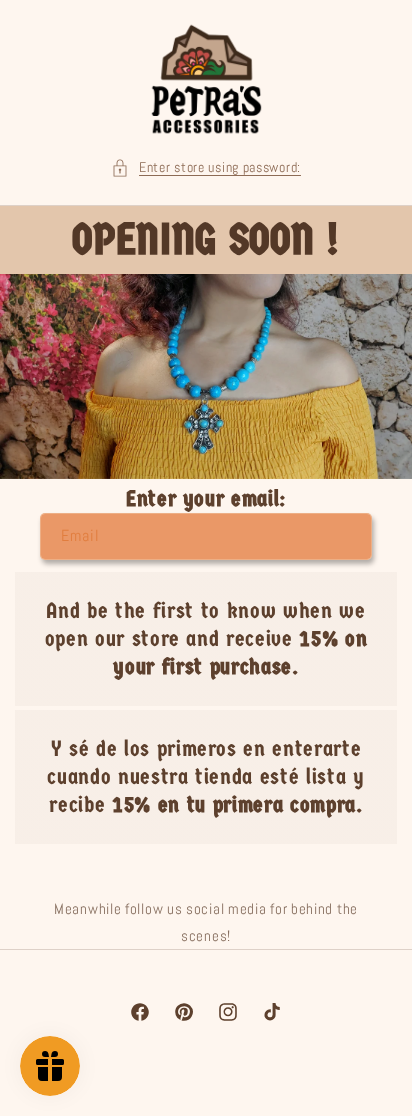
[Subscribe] (349, 536)
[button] (206, 167)
